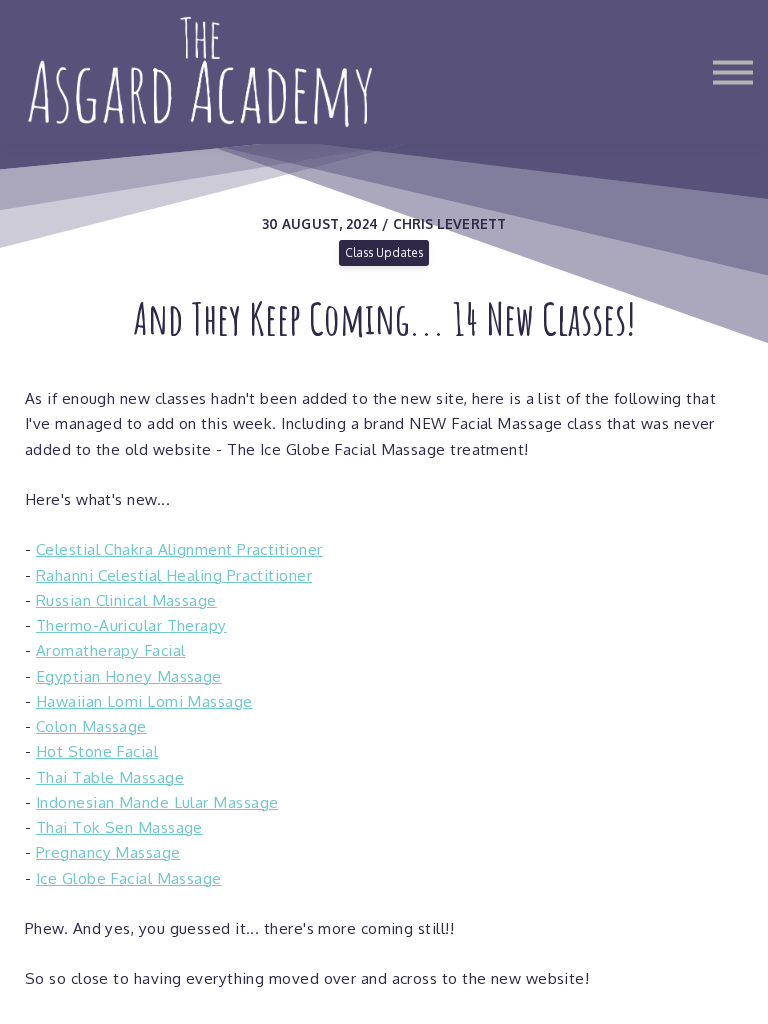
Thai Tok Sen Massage (119, 827)
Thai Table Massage (110, 777)
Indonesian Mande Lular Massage (157, 802)
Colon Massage (91, 726)
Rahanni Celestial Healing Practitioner (174, 575)
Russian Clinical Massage (126, 600)
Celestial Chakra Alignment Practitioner (179, 549)
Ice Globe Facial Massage (129, 878)
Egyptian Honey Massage (129, 676)
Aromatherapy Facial (111, 650)
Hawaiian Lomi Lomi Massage (144, 701)
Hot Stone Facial (97, 751)
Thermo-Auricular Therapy (131, 625)
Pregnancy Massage (108, 852)
